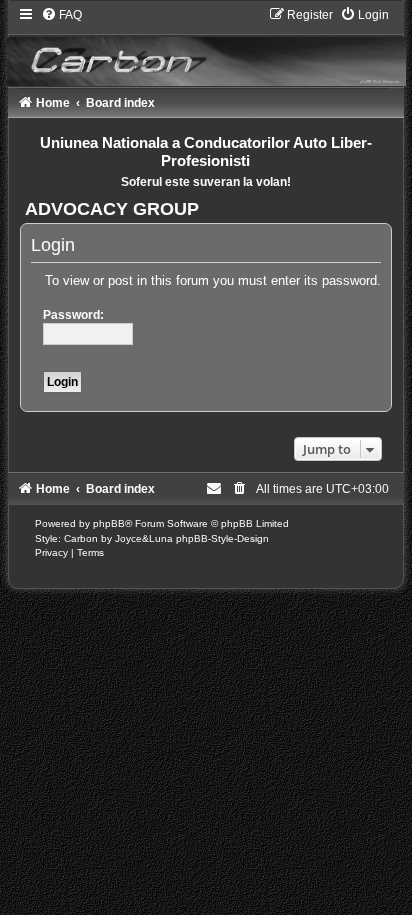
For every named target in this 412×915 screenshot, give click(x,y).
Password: (73, 315)
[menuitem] (61, 15)
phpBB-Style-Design (222, 538)
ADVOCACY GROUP (112, 209)
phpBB (109, 523)
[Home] (206, 46)
